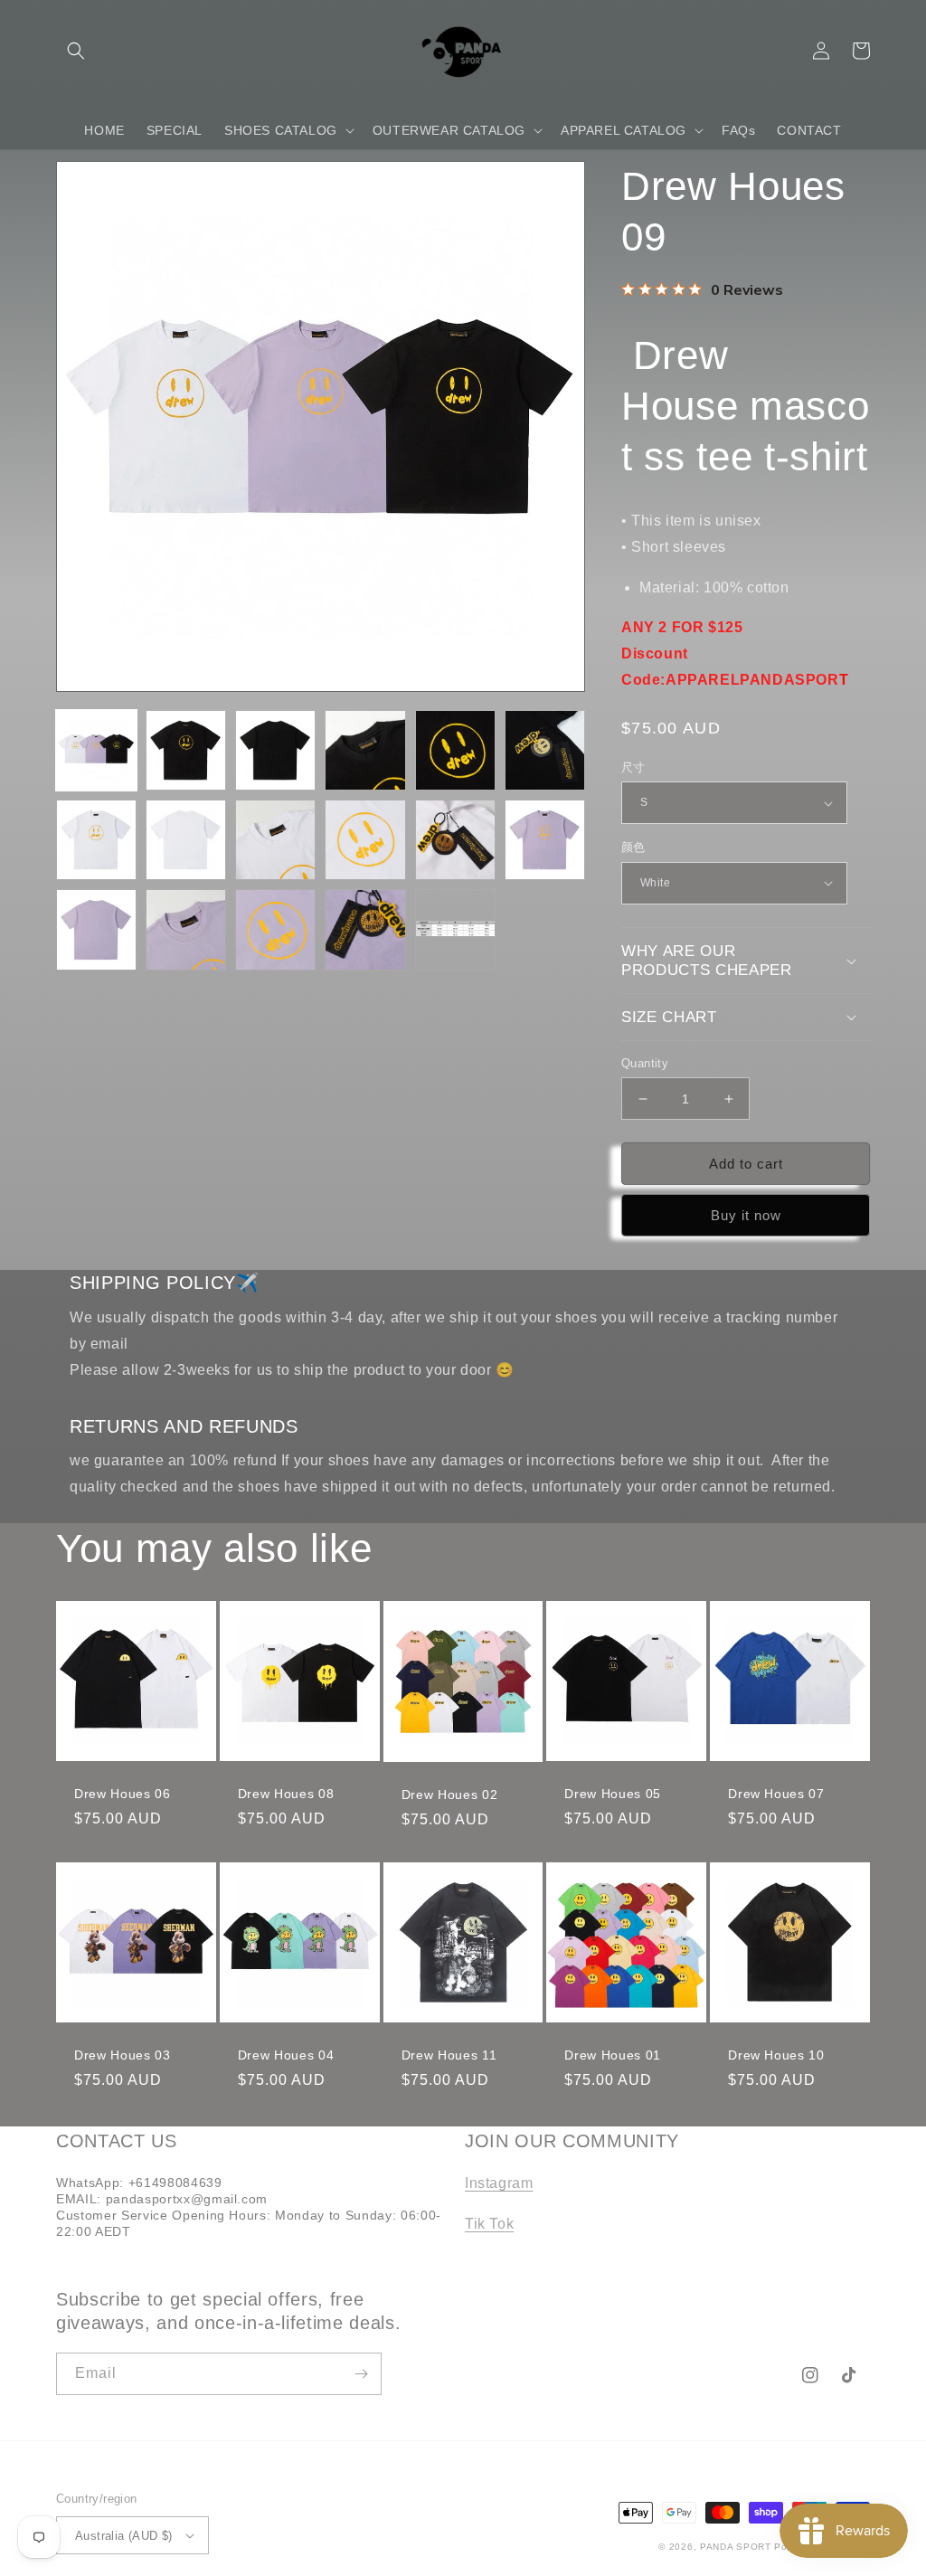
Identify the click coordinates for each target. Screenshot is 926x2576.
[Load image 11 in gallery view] (455, 840)
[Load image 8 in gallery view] (186, 840)
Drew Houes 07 (776, 1794)
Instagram (499, 2183)
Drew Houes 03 (123, 2055)
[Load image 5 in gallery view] (455, 750)
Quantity (645, 1063)
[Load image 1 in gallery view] (96, 750)
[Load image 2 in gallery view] (186, 750)
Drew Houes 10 (776, 2055)
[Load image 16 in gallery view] (365, 929)
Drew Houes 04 (286, 2055)
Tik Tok (489, 2224)
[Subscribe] (361, 2374)
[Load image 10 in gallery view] (365, 840)
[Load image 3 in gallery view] (275, 750)
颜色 (633, 847)
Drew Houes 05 (613, 1794)
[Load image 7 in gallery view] (96, 840)
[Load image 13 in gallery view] (96, 929)
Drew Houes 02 (450, 1795)
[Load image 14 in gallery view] (186, 929)
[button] (76, 51)
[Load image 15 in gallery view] (275, 929)
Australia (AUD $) (124, 2536)
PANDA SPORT (736, 2547)
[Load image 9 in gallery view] (275, 840)
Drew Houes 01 (613, 2055)
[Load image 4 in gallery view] (365, 750)
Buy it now (746, 1215)
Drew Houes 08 (286, 1794)
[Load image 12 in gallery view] (545, 840)
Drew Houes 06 (123, 1794)
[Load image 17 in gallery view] (455, 929)
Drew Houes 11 (449, 2055)
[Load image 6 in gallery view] (545, 750)
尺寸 (633, 767)
